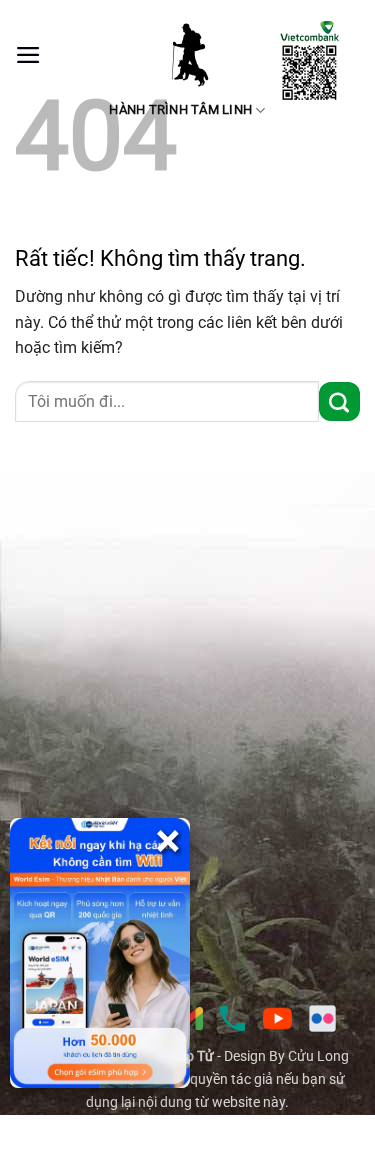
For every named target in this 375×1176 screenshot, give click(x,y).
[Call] (232, 1018)
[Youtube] (277, 1018)
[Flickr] (322, 1018)
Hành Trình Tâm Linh (180, 109)
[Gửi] (339, 401)
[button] (28, 55)
